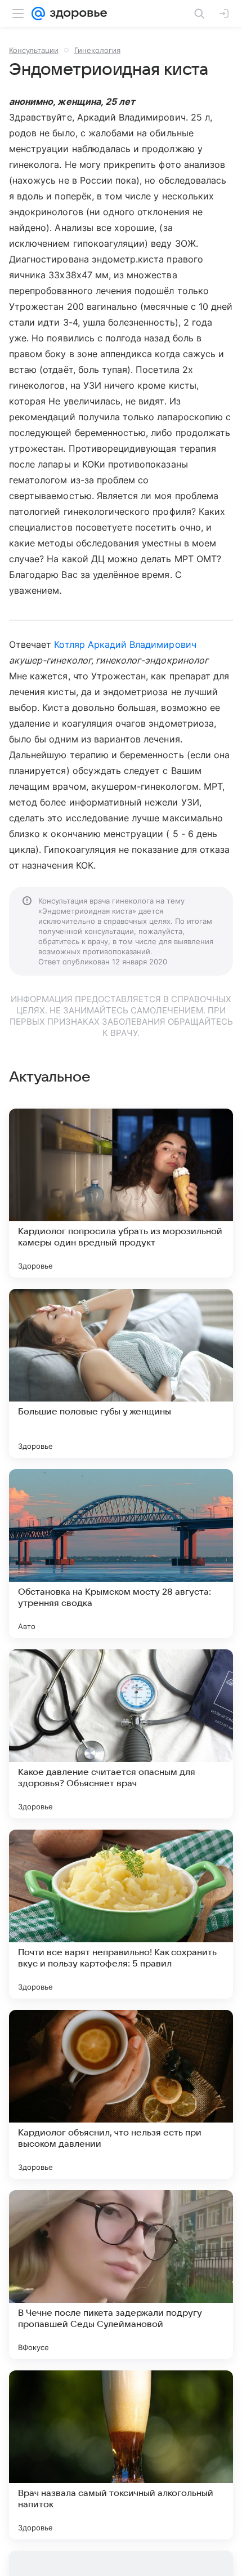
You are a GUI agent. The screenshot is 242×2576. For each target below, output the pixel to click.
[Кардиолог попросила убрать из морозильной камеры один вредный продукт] (121, 1193)
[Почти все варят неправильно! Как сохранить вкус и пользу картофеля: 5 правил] (121, 1914)
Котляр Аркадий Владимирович (125, 644)
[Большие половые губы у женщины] (121, 1373)
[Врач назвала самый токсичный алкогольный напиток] (121, 2455)
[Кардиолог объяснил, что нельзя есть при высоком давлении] (121, 2094)
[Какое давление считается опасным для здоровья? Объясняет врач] (121, 1734)
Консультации (34, 50)
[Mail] (38, 14)
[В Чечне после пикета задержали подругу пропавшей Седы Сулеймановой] (121, 2275)
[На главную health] (76, 14)
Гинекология (97, 50)
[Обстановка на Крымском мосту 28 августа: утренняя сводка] (121, 1554)
